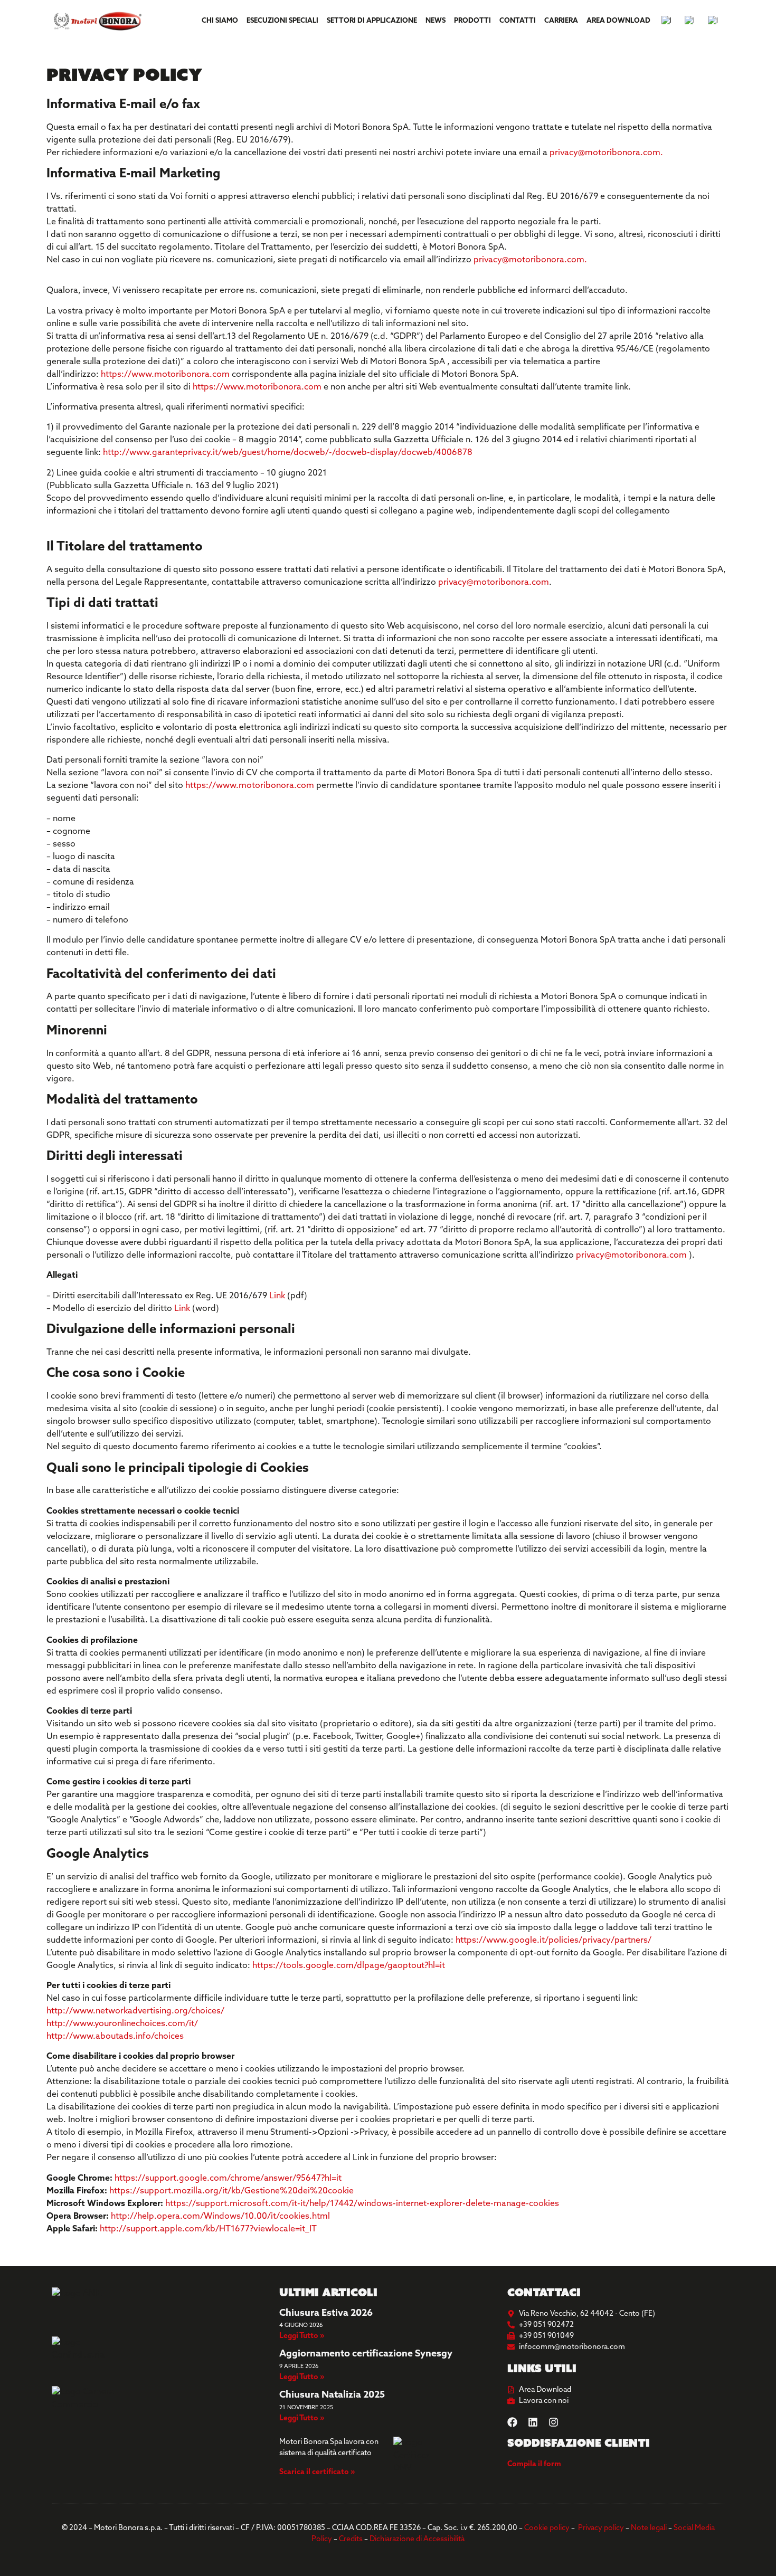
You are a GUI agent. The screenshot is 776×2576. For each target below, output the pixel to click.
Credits (351, 2539)
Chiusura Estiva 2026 (326, 2314)
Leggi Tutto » (302, 2336)
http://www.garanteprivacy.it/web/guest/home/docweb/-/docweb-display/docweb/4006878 (288, 453)
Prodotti (472, 21)
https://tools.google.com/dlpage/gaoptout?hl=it (349, 1966)
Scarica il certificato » (317, 2472)
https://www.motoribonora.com (165, 375)
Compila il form (534, 2464)
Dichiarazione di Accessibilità (417, 2539)
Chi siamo (220, 21)
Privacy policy (601, 2528)
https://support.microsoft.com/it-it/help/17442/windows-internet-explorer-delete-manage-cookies (362, 2204)
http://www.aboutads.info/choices (115, 2037)
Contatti (518, 21)
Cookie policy (547, 2528)
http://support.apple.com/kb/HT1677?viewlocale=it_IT (208, 2229)
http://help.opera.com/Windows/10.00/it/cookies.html (221, 2217)
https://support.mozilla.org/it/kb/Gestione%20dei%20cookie (231, 2191)
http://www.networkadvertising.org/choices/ (135, 2011)
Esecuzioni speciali (282, 21)
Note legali (649, 2528)
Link (277, 1296)
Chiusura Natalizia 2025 (332, 2396)
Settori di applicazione (372, 21)
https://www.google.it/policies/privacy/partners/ (555, 1941)
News (436, 21)
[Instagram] (553, 2422)
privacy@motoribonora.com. (606, 153)
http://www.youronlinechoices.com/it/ (122, 2024)
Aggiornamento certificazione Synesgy (366, 2354)
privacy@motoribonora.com (494, 583)
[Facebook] (512, 2422)
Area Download (618, 21)
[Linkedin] (533, 2422)
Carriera (561, 21)
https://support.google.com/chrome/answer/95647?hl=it (228, 2179)
